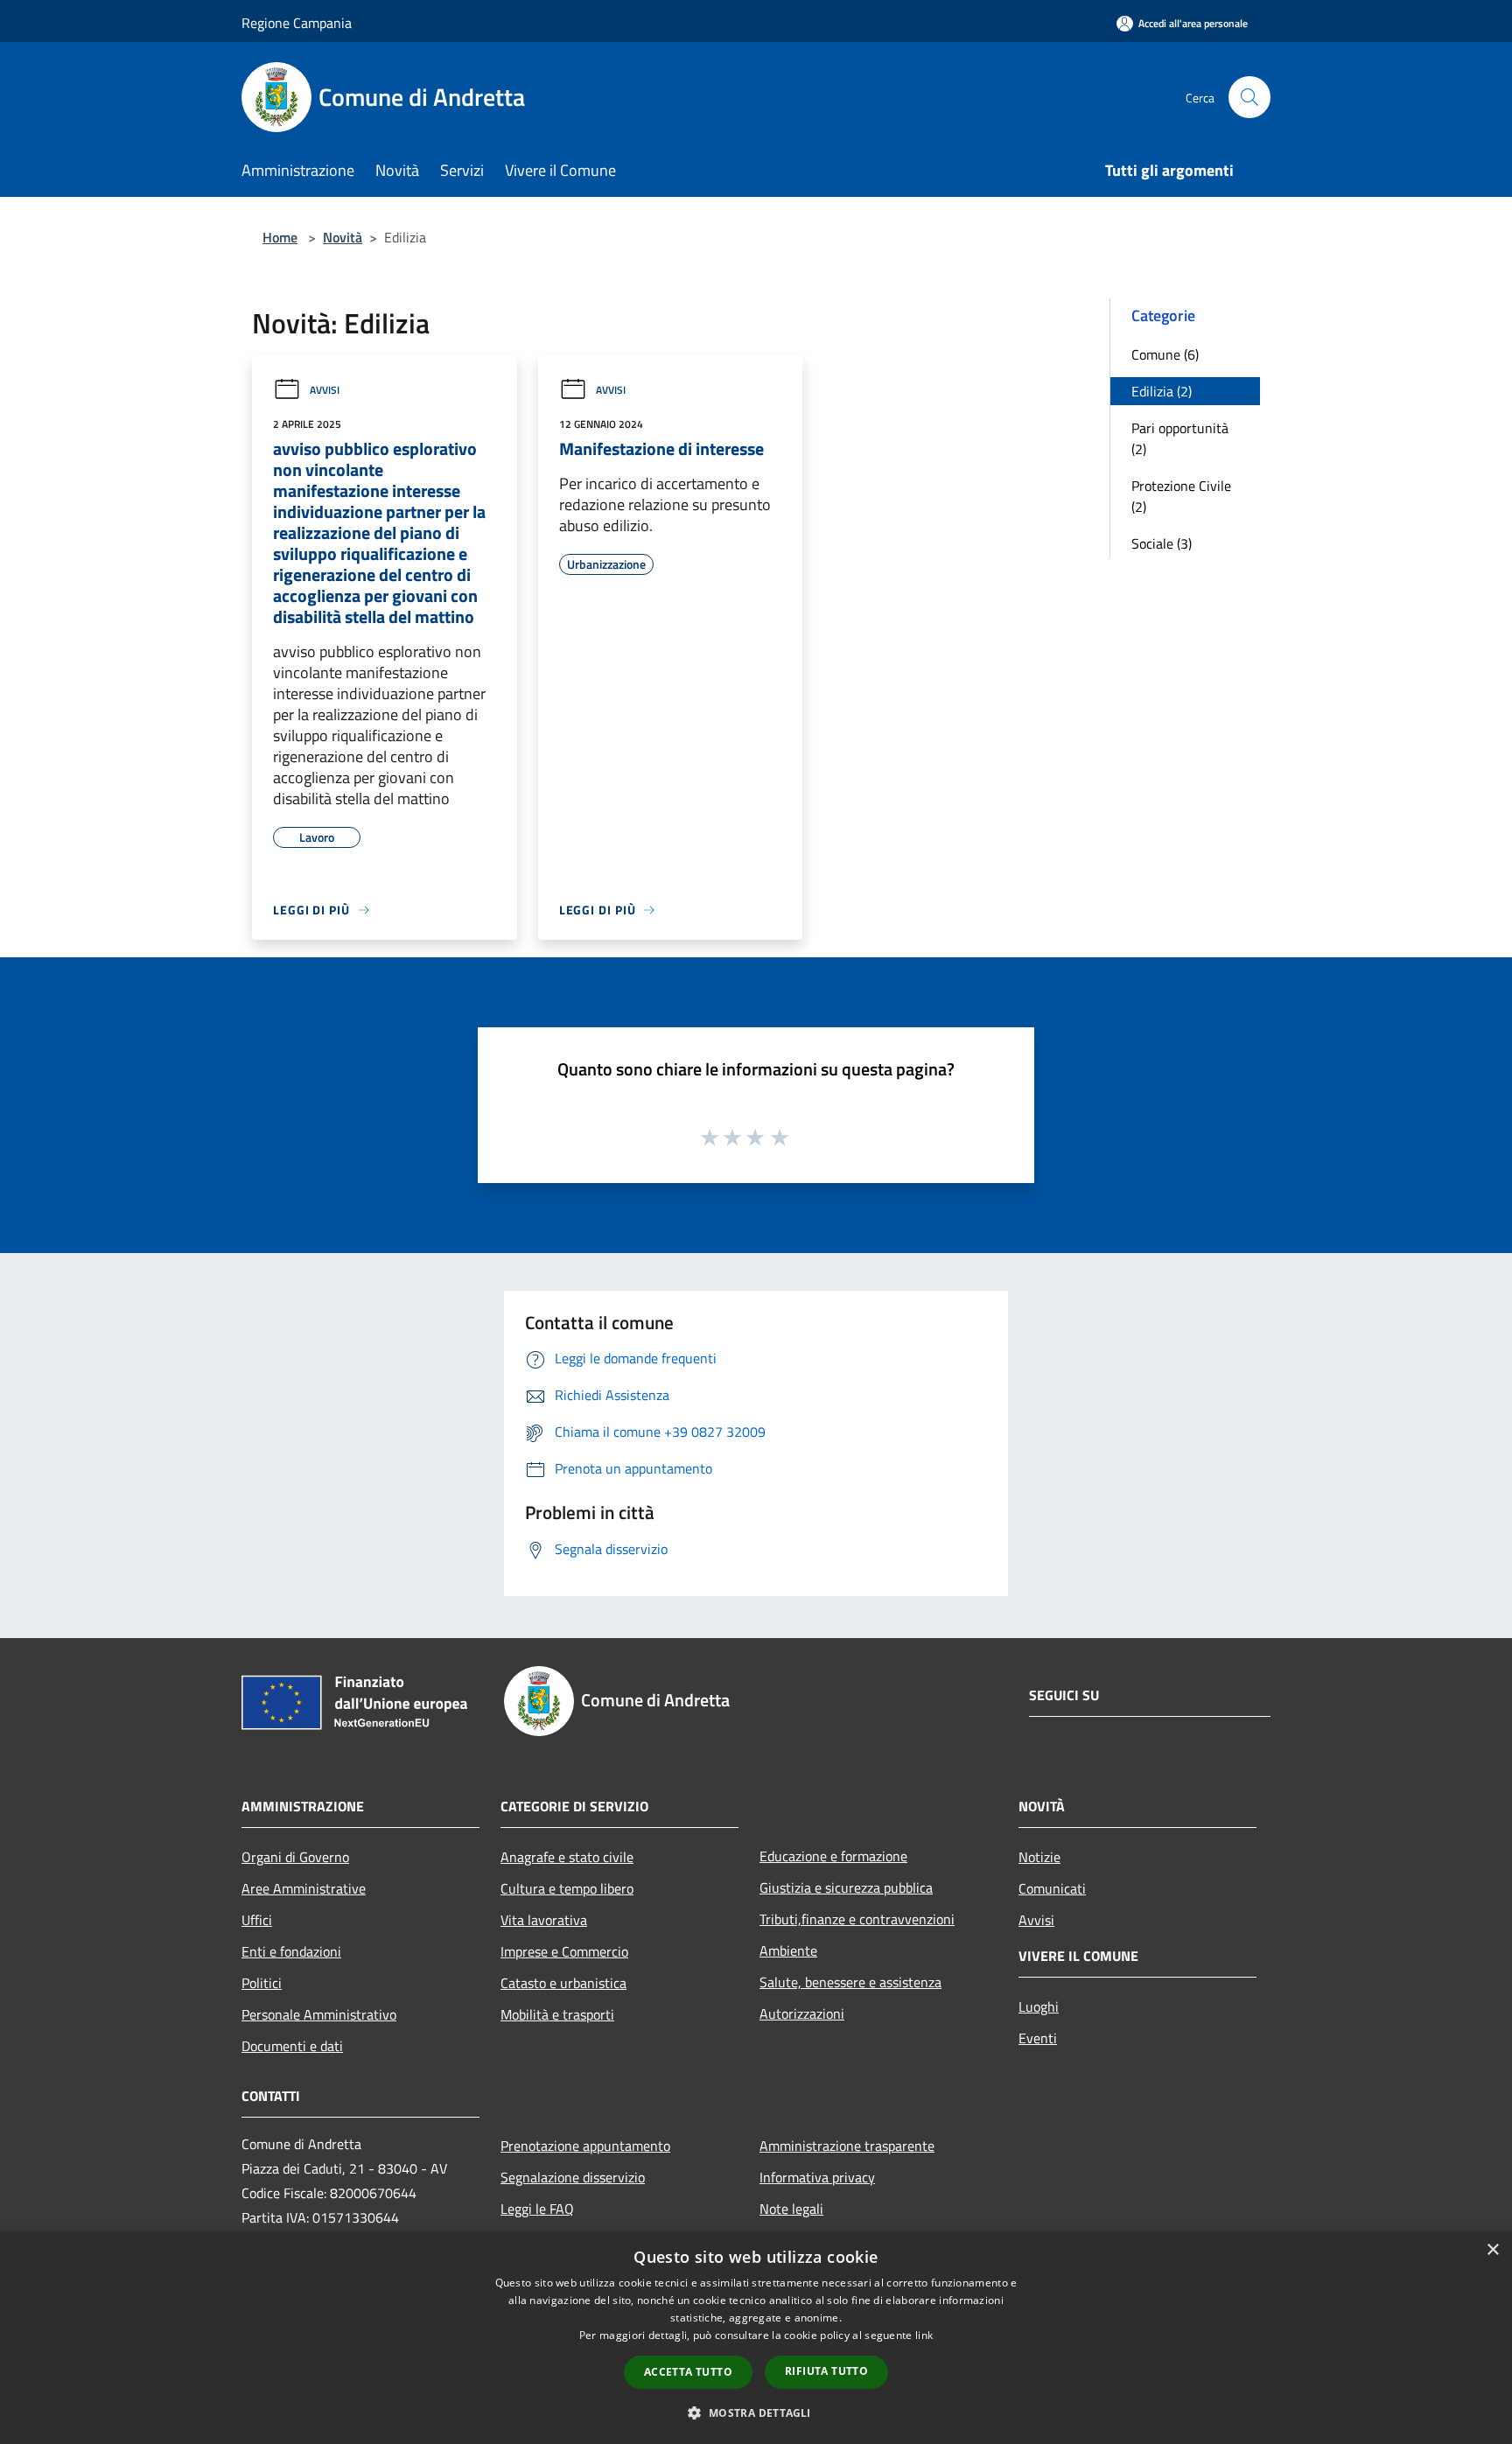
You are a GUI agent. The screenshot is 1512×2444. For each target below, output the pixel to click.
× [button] (1492, 2250)
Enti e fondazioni (291, 1951)
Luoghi (1039, 2006)
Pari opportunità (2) (1180, 438)
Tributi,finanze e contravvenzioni (857, 1919)
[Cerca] (1249, 97)
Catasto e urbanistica (563, 1983)
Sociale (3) (1162, 543)
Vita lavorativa (544, 1920)
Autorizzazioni (802, 2013)
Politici (262, 1983)
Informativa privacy (817, 2177)
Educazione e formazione (833, 1856)
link (924, 2335)
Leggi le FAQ (537, 2209)
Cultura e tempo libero (567, 1888)
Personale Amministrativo (319, 2014)
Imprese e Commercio (564, 1951)
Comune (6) (1165, 354)
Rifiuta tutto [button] (826, 2371)
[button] (756, 2412)
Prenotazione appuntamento (585, 2146)
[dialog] (756, 2338)
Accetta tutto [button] (688, 2372)
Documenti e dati (292, 2046)
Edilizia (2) (1162, 391)
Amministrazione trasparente (847, 2146)
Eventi (1038, 2038)
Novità (343, 237)
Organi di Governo (295, 1857)
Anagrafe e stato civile (567, 1857)
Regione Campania (297, 23)
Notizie (1039, 1857)
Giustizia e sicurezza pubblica (846, 1887)
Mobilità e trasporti (557, 2014)
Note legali (791, 2209)
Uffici (257, 1920)
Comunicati (1052, 1888)
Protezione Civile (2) (1181, 496)
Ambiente (788, 1950)
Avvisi (325, 390)
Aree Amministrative (304, 1888)
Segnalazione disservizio (573, 2177)
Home (280, 237)
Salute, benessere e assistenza (850, 1982)
